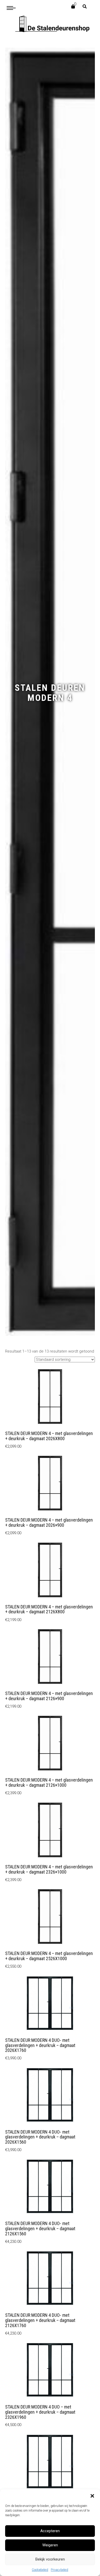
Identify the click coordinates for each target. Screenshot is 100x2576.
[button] (92, 2496)
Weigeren (50, 2545)
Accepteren (50, 2531)
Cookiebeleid (40, 2570)
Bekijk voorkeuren (50, 2559)
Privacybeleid (59, 2570)
